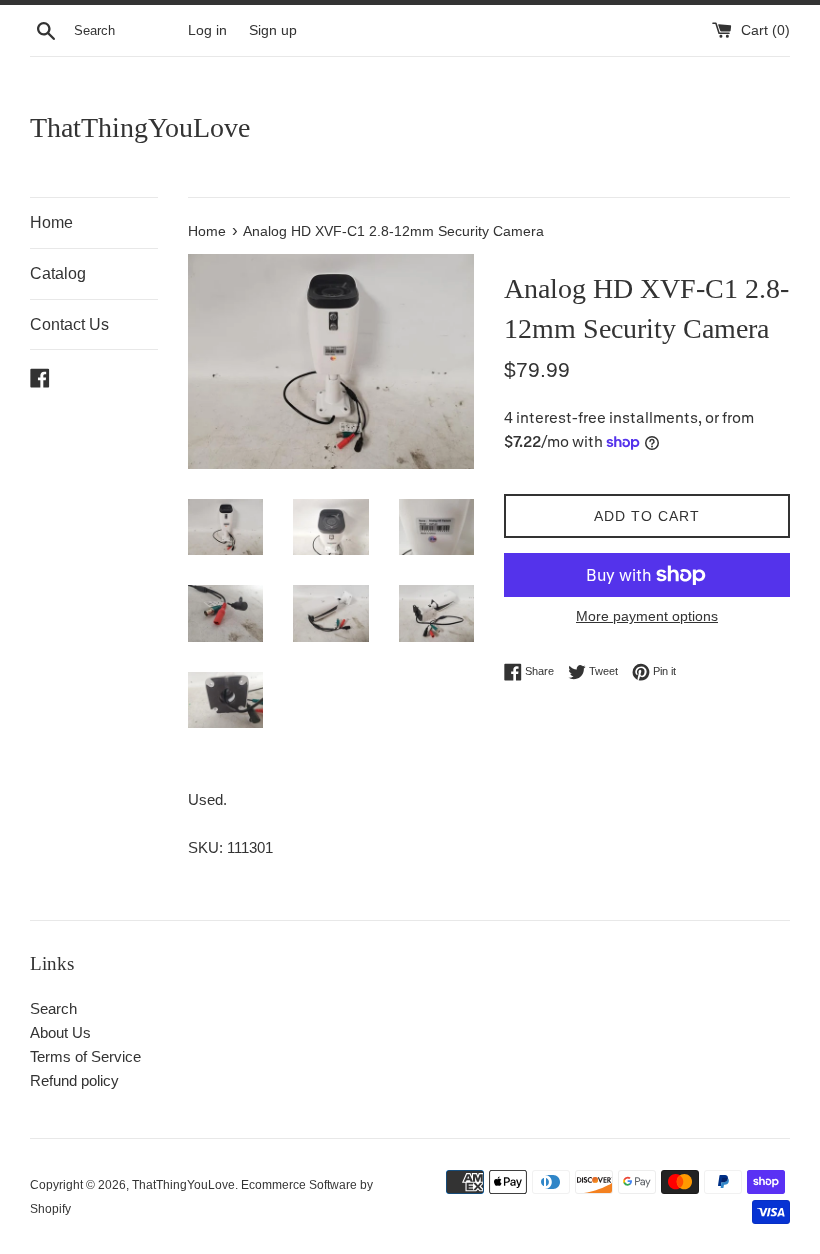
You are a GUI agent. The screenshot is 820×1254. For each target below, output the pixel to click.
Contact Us (69, 324)
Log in (207, 30)
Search (53, 1008)
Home (51, 222)
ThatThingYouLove (140, 127)
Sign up (273, 30)
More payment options (647, 616)
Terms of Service (85, 1056)
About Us (60, 1032)
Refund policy (74, 1080)
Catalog (58, 273)
